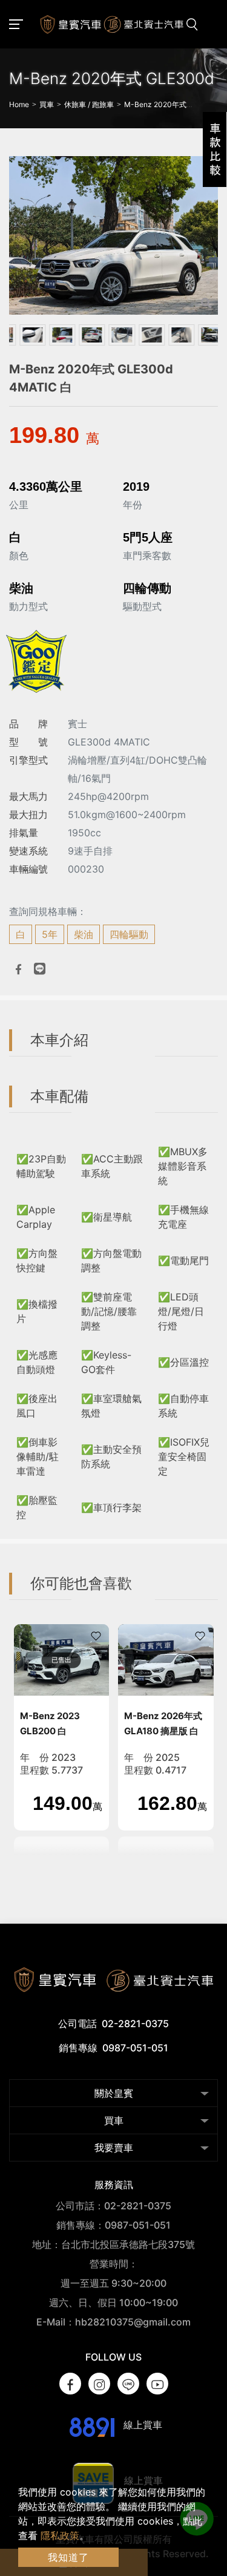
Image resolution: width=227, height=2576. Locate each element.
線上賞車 (142, 2425)
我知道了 (68, 2557)
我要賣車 (114, 2148)
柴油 (84, 934)
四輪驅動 (129, 934)
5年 (50, 934)
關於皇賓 (114, 2093)
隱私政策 (60, 2535)
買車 (114, 2120)
